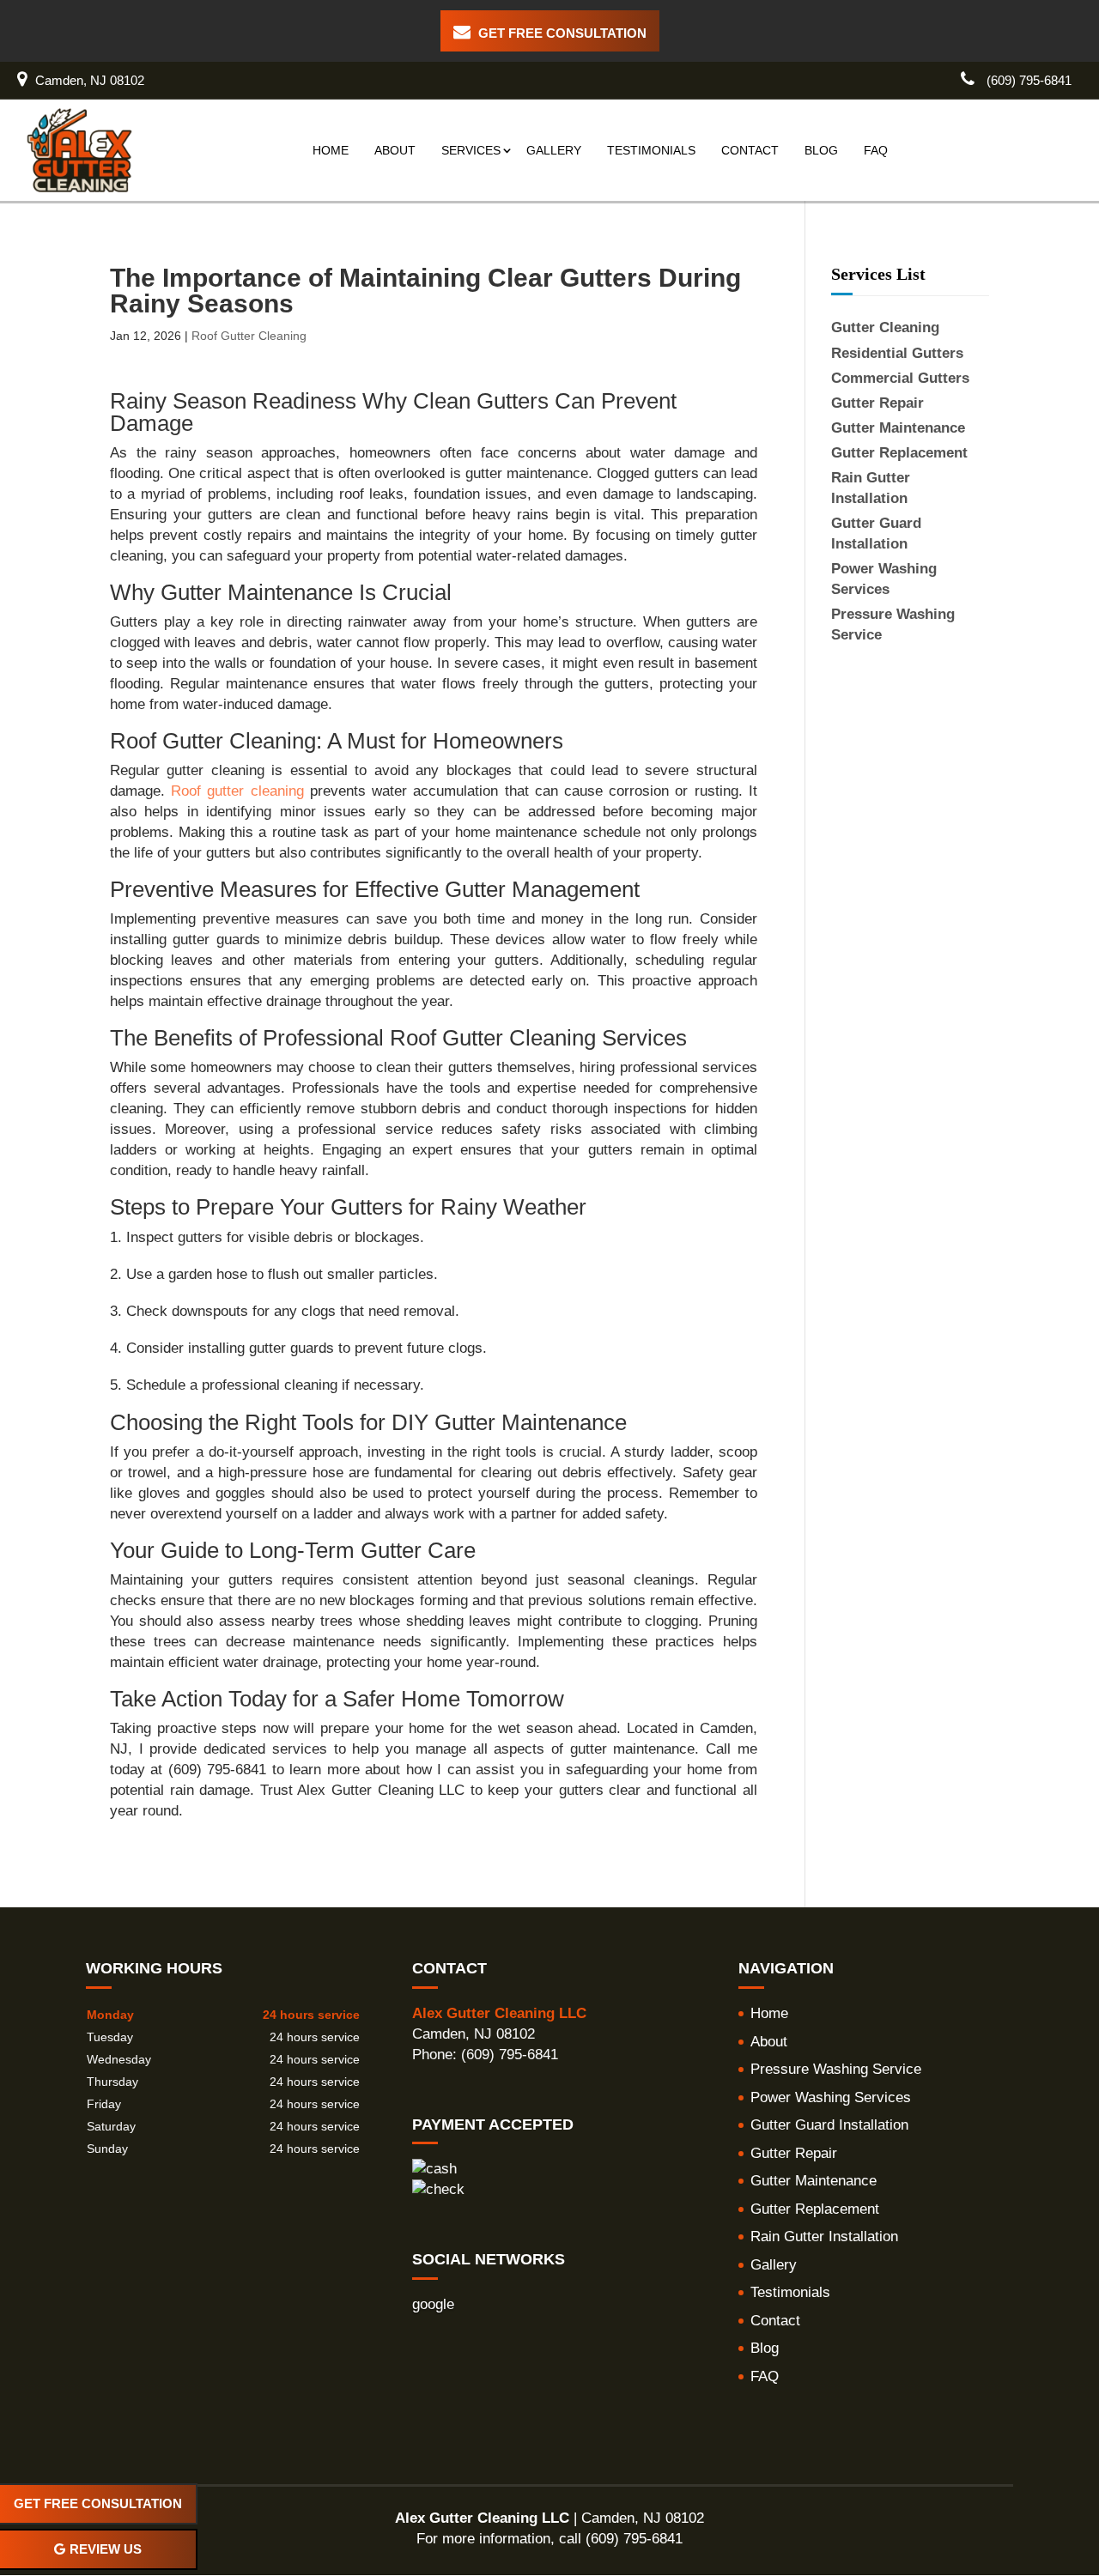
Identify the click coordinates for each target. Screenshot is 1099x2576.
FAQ (876, 150)
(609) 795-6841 (1027, 80)
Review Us (106, 2549)
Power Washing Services (831, 2097)
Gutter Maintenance (814, 2181)
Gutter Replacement (815, 2209)
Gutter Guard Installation (829, 2125)
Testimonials (651, 150)
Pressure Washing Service (836, 2069)
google (433, 2304)
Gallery (554, 150)
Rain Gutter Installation (824, 2237)
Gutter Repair (794, 2153)
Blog (821, 150)
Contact (750, 150)
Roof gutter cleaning (237, 791)
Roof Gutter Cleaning (249, 336)
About (395, 150)
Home (331, 150)
